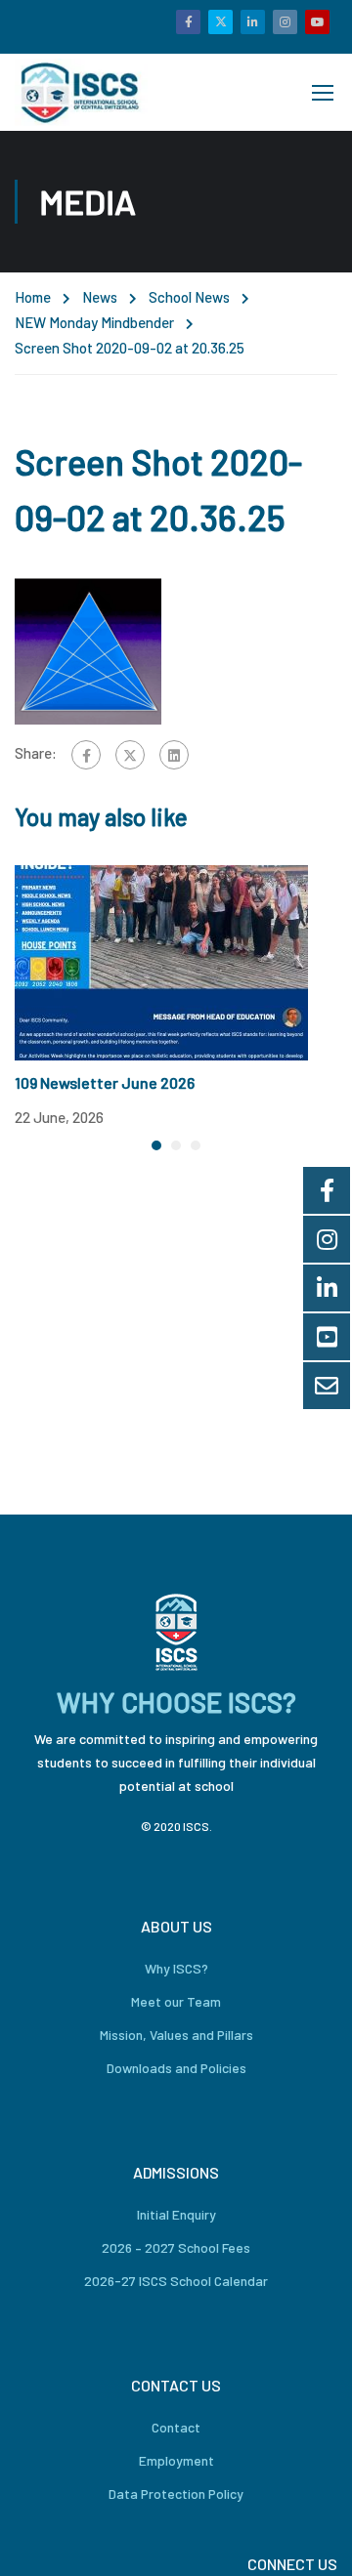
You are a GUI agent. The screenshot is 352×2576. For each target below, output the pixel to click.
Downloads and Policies (176, 2068)
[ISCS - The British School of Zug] (81, 92)
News (100, 297)
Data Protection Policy (176, 2493)
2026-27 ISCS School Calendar (176, 2281)
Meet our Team (176, 2001)
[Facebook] (86, 755)
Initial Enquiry (176, 2214)
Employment (176, 2460)
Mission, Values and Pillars (176, 2035)
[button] (156, 1145)
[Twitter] (130, 755)
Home (33, 297)
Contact (176, 2427)
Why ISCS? (176, 1968)
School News (189, 297)
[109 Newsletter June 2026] (161, 961)
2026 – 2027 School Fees (176, 2247)
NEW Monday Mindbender (94, 322)
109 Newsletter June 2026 (105, 1082)
